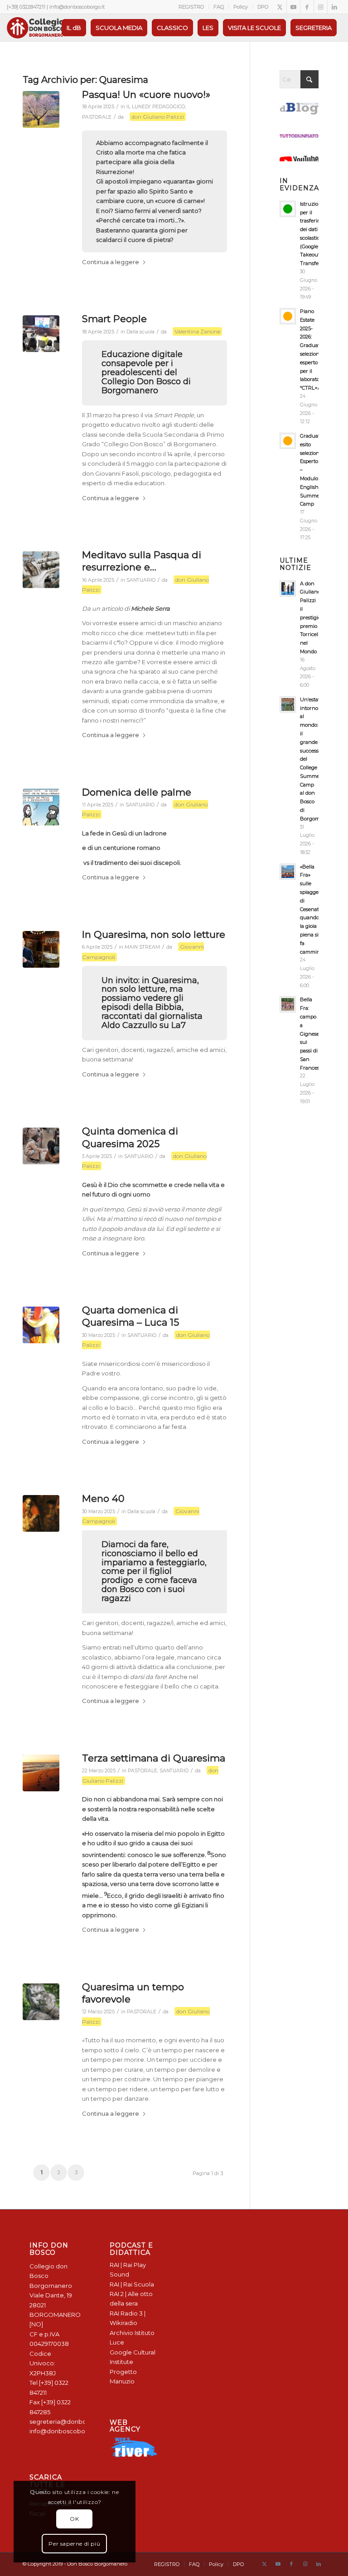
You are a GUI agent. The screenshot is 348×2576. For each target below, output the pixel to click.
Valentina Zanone (197, 331)
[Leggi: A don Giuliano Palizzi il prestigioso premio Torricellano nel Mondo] (288, 589)
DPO (263, 7)
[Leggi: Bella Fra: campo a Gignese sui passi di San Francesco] (288, 1004)
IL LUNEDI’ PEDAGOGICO (156, 107)
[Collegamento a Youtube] (293, 7)
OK (74, 2519)
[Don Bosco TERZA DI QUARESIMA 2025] (41, 1773)
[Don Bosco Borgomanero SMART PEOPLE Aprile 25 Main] (41, 334)
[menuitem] (191, 7)
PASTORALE (97, 117)
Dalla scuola (140, 332)
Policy (241, 7)
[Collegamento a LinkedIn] (334, 7)
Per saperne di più (74, 2544)
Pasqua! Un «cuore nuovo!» (146, 94)
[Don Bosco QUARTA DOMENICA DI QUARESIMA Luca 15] (41, 1325)
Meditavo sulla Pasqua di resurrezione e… (142, 561)
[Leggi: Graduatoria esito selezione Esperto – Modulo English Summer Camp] (288, 441)
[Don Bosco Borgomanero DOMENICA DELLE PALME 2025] (41, 807)
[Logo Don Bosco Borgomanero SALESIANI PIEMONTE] (35, 28)
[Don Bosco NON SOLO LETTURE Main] (41, 949)
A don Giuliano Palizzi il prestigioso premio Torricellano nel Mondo (314, 617)
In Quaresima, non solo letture (154, 934)
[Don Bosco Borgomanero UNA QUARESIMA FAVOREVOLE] (41, 2002)
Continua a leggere (111, 262)
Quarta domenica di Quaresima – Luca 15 (130, 1316)
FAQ (219, 7)
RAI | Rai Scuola (132, 2284)
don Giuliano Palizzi (158, 117)
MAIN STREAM (142, 947)
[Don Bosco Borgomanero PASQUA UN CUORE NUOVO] (41, 109)
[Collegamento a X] (280, 7)
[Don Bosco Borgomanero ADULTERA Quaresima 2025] (41, 1146)
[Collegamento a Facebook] (307, 7)
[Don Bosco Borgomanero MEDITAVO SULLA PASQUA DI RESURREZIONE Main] (41, 570)
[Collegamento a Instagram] (321, 7)
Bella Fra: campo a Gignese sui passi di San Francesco (312, 1033)
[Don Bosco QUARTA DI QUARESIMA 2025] (41, 1513)
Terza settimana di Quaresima (154, 1758)
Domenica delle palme (137, 792)
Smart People (114, 319)
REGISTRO (191, 7)
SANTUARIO (141, 580)
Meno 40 (103, 1498)
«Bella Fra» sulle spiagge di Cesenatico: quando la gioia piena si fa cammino (313, 909)
